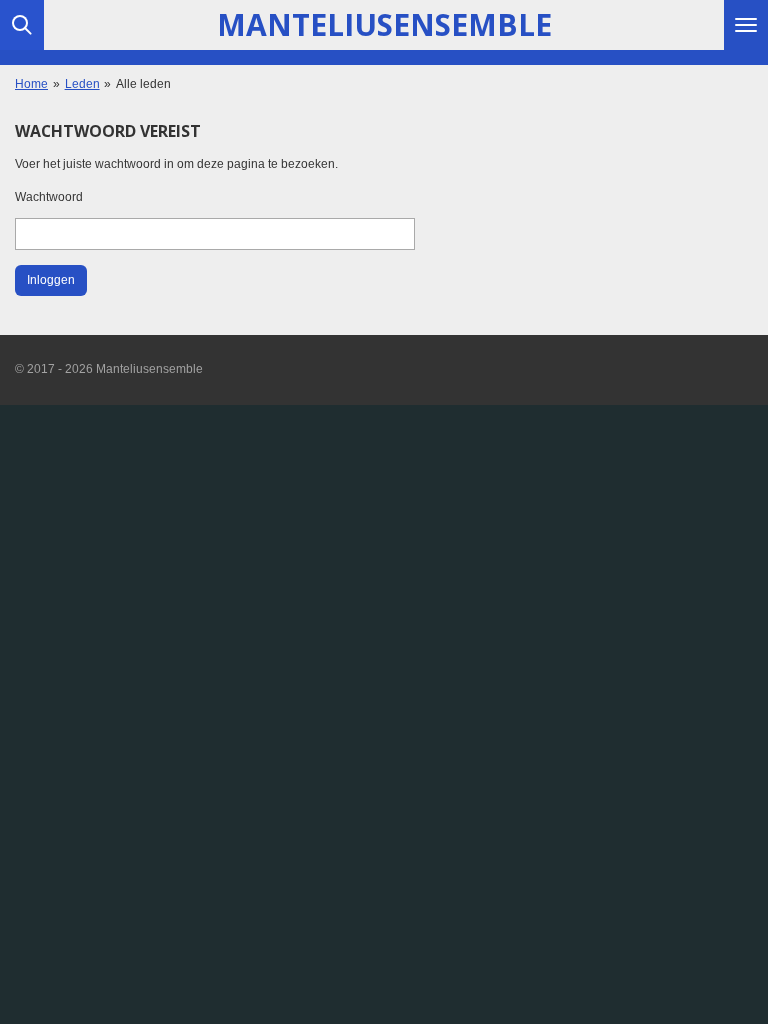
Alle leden (143, 84)
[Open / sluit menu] (746, 25)
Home (31, 84)
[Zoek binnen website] (22, 25)
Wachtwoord (49, 197)
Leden (82, 84)
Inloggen (51, 280)
